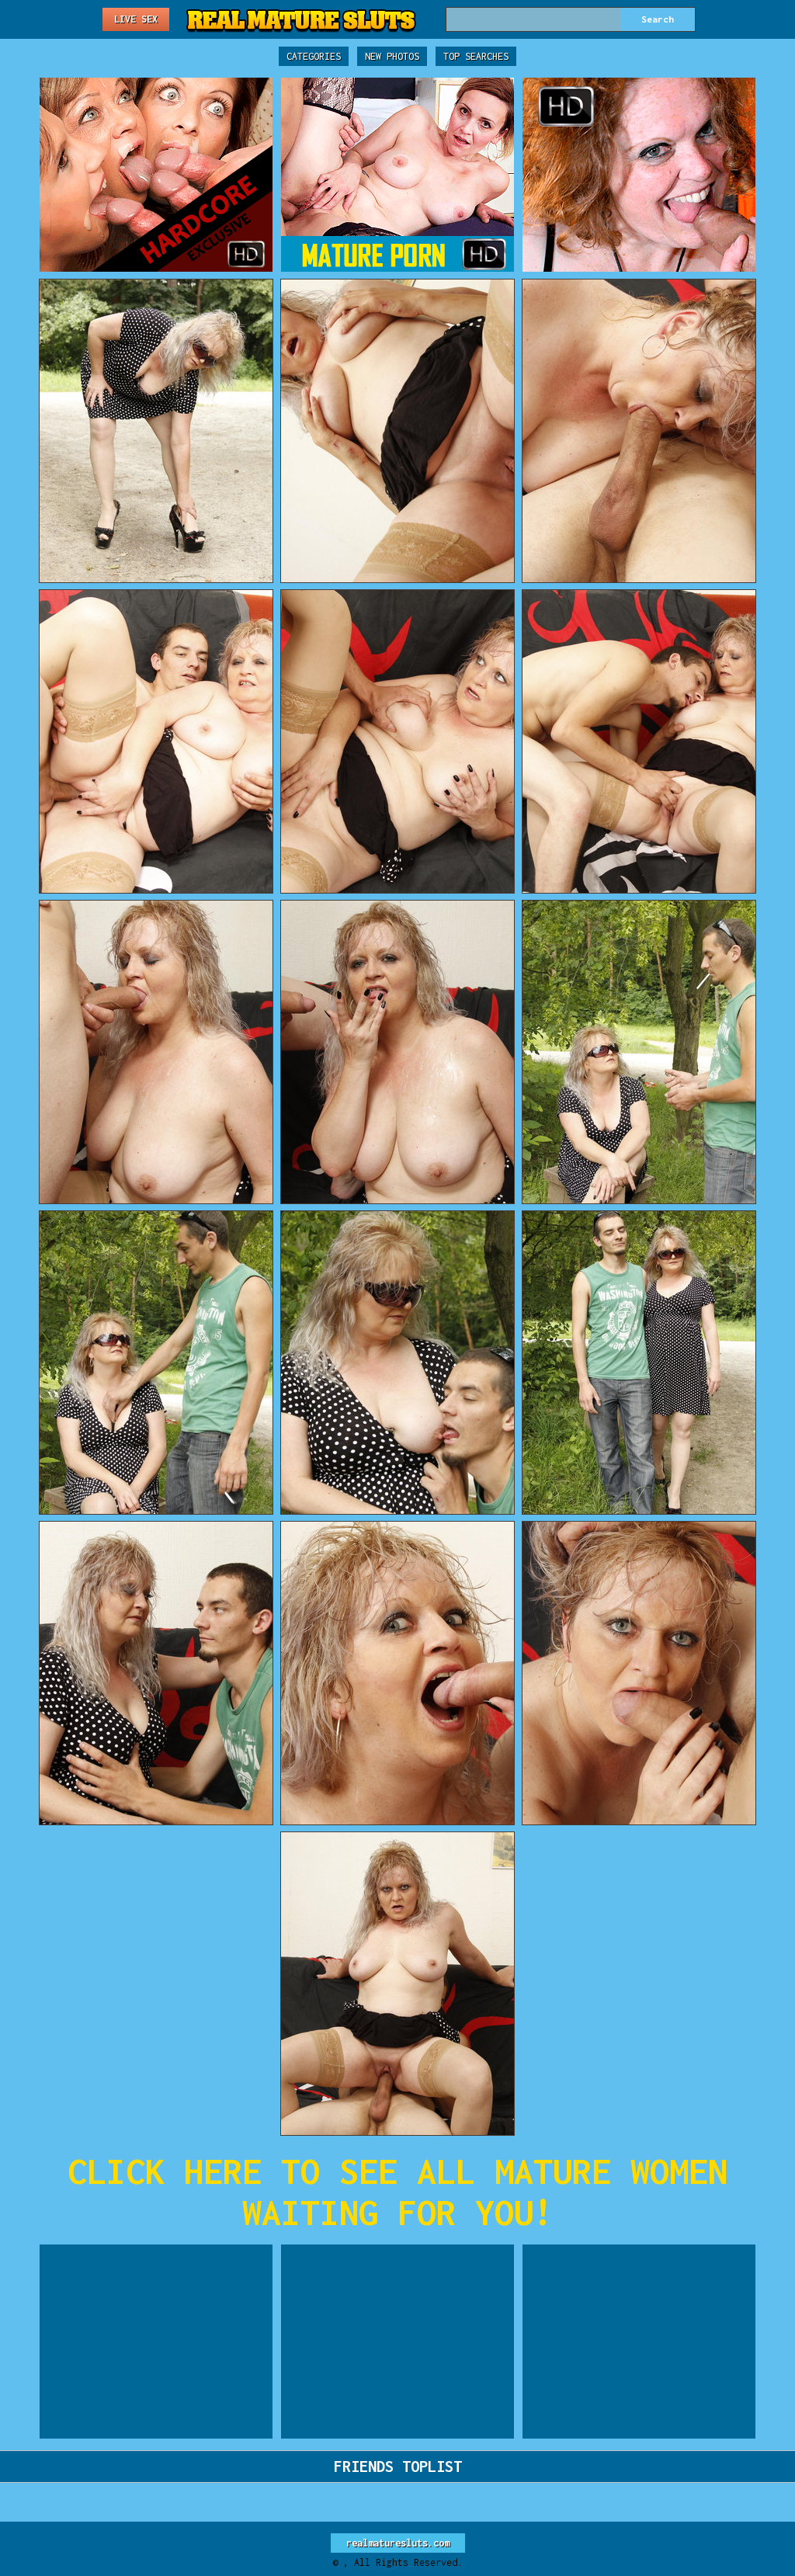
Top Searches (476, 56)
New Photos (392, 56)
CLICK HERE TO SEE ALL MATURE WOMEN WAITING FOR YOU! (397, 2192)
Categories (314, 56)
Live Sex (136, 19)
